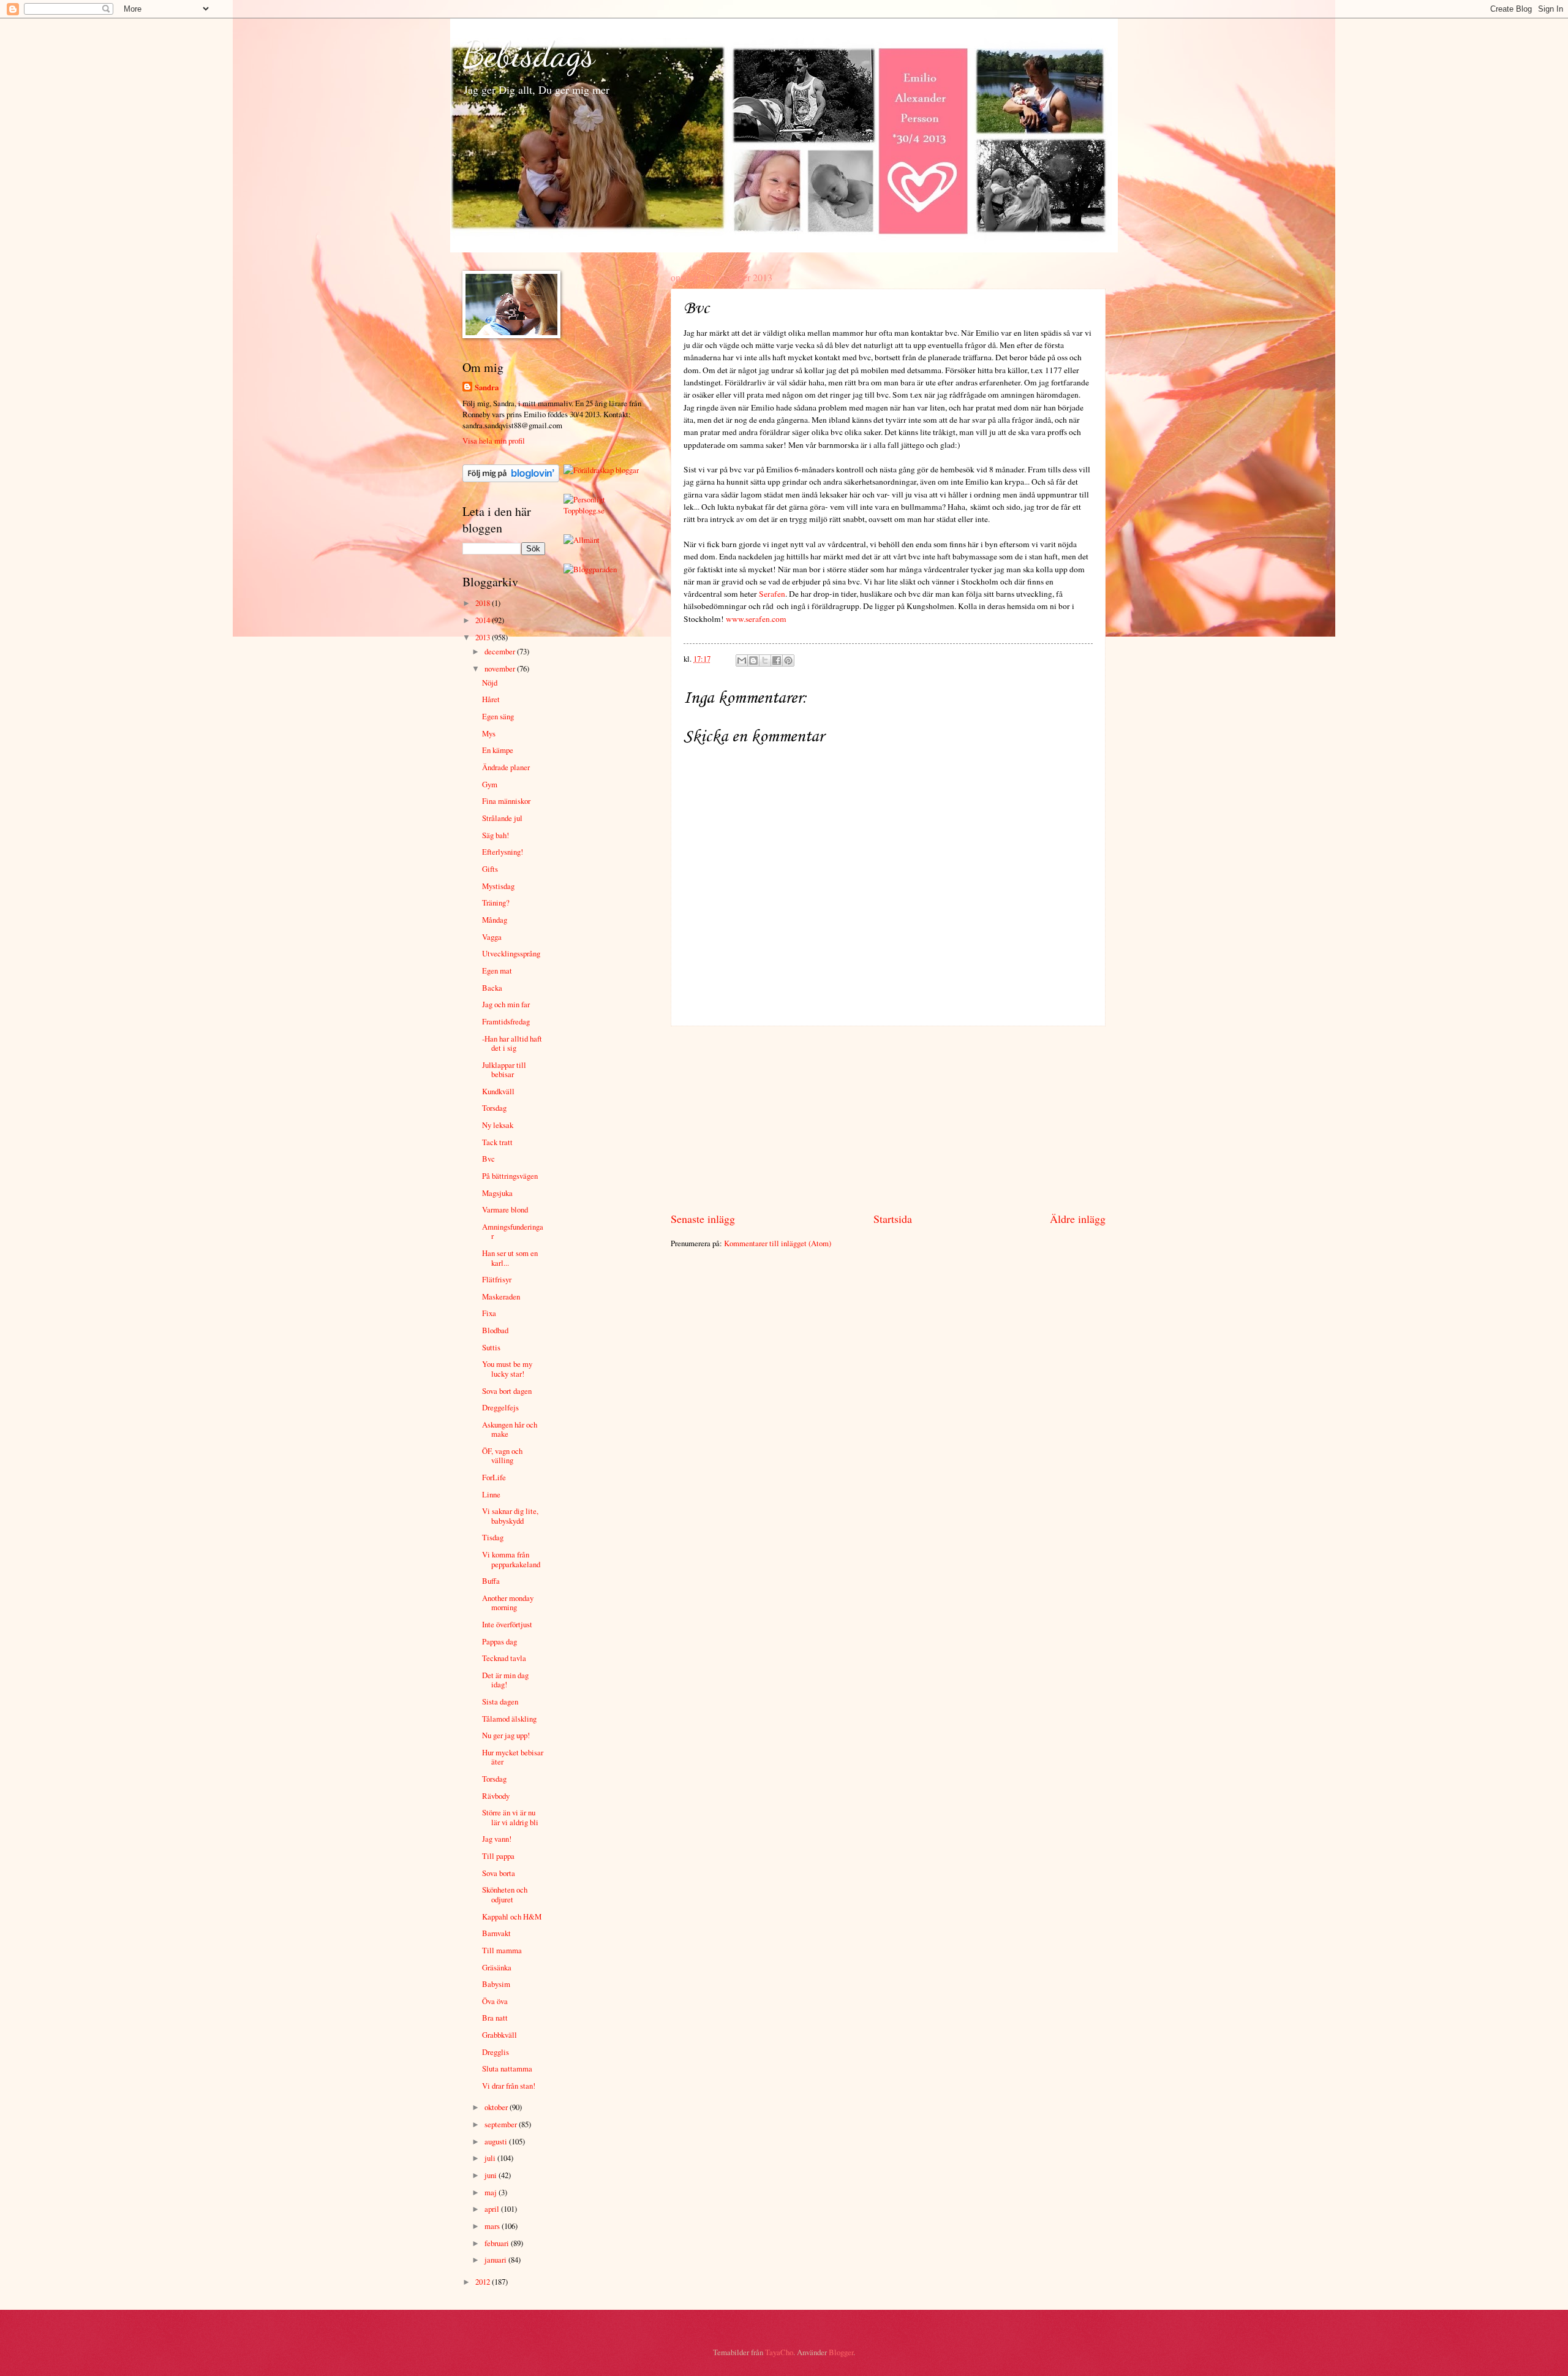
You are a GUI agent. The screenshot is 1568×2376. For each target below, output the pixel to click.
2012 (484, 2282)
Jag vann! (497, 1839)
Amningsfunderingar (513, 1231)
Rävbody (496, 1796)
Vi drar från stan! (509, 2086)
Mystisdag (498, 886)
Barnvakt (496, 1933)
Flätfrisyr (497, 1279)
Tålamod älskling (509, 1719)
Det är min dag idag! (505, 1680)
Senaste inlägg (703, 1219)
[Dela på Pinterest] (788, 660)
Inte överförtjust (507, 1624)
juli (491, 2158)
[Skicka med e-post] (742, 660)
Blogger (841, 2352)
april (493, 2209)
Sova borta (499, 1873)
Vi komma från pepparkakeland (511, 1559)
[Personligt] (584, 499)
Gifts (490, 869)
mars (493, 2226)
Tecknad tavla (504, 1658)
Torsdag (494, 1108)
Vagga (492, 937)
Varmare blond (505, 1209)
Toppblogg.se (584, 510)
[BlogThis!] (753, 660)
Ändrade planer (506, 767)
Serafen (772, 594)
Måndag (495, 920)
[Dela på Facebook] (777, 660)
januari (496, 2260)
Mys (489, 733)
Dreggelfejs (500, 1407)
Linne (491, 1494)
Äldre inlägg (1078, 1219)
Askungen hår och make (510, 1429)
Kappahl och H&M (512, 1916)
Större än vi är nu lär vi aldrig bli (510, 1817)
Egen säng (498, 716)
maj (492, 2192)
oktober (497, 2107)
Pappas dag (499, 1641)
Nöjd (490, 683)
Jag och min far (506, 1004)
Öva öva (495, 2001)
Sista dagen (500, 1701)
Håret (491, 699)
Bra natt (495, 2018)
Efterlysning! (503, 852)
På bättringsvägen (510, 1176)
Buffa (491, 1581)
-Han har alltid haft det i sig (512, 1043)
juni (492, 2175)
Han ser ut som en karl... (510, 1258)
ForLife (494, 1477)
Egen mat (497, 970)
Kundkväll (498, 1091)
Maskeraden (501, 1296)
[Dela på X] (765, 660)
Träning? (496, 902)
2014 (484, 620)
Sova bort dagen (507, 1391)
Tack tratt (497, 1142)
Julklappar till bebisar (504, 1069)
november (501, 668)
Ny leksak (498, 1125)
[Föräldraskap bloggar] (601, 470)
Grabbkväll (499, 2035)
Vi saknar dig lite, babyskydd (510, 1515)
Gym (490, 784)
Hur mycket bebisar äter (513, 1757)
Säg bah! (496, 835)
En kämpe (498, 750)
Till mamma (502, 1950)
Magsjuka (497, 1193)
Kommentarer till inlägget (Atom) (778, 1243)
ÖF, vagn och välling (502, 1455)
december (501, 651)
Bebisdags (529, 54)
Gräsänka (497, 1967)
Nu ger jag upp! (506, 1735)
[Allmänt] (582, 540)
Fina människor (506, 801)
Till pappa (498, 1856)
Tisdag (493, 1537)
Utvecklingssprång (511, 953)
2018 (484, 603)
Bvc (488, 1159)
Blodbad (495, 1330)
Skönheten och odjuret (505, 1894)
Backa (492, 988)
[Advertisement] (888, 1119)
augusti (497, 2141)
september (502, 2124)
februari (498, 2243)
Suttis (491, 1347)
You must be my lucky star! (507, 1368)
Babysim (496, 1984)
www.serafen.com (756, 619)
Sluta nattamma (507, 2068)
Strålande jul (502, 818)
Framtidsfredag (506, 1021)
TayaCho (779, 2352)
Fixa (489, 1313)
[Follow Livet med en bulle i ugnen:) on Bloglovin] (511, 479)
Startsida (893, 1219)
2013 (484, 637)
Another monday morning (508, 1602)
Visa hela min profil (494, 441)
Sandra (487, 387)
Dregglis (496, 2052)
